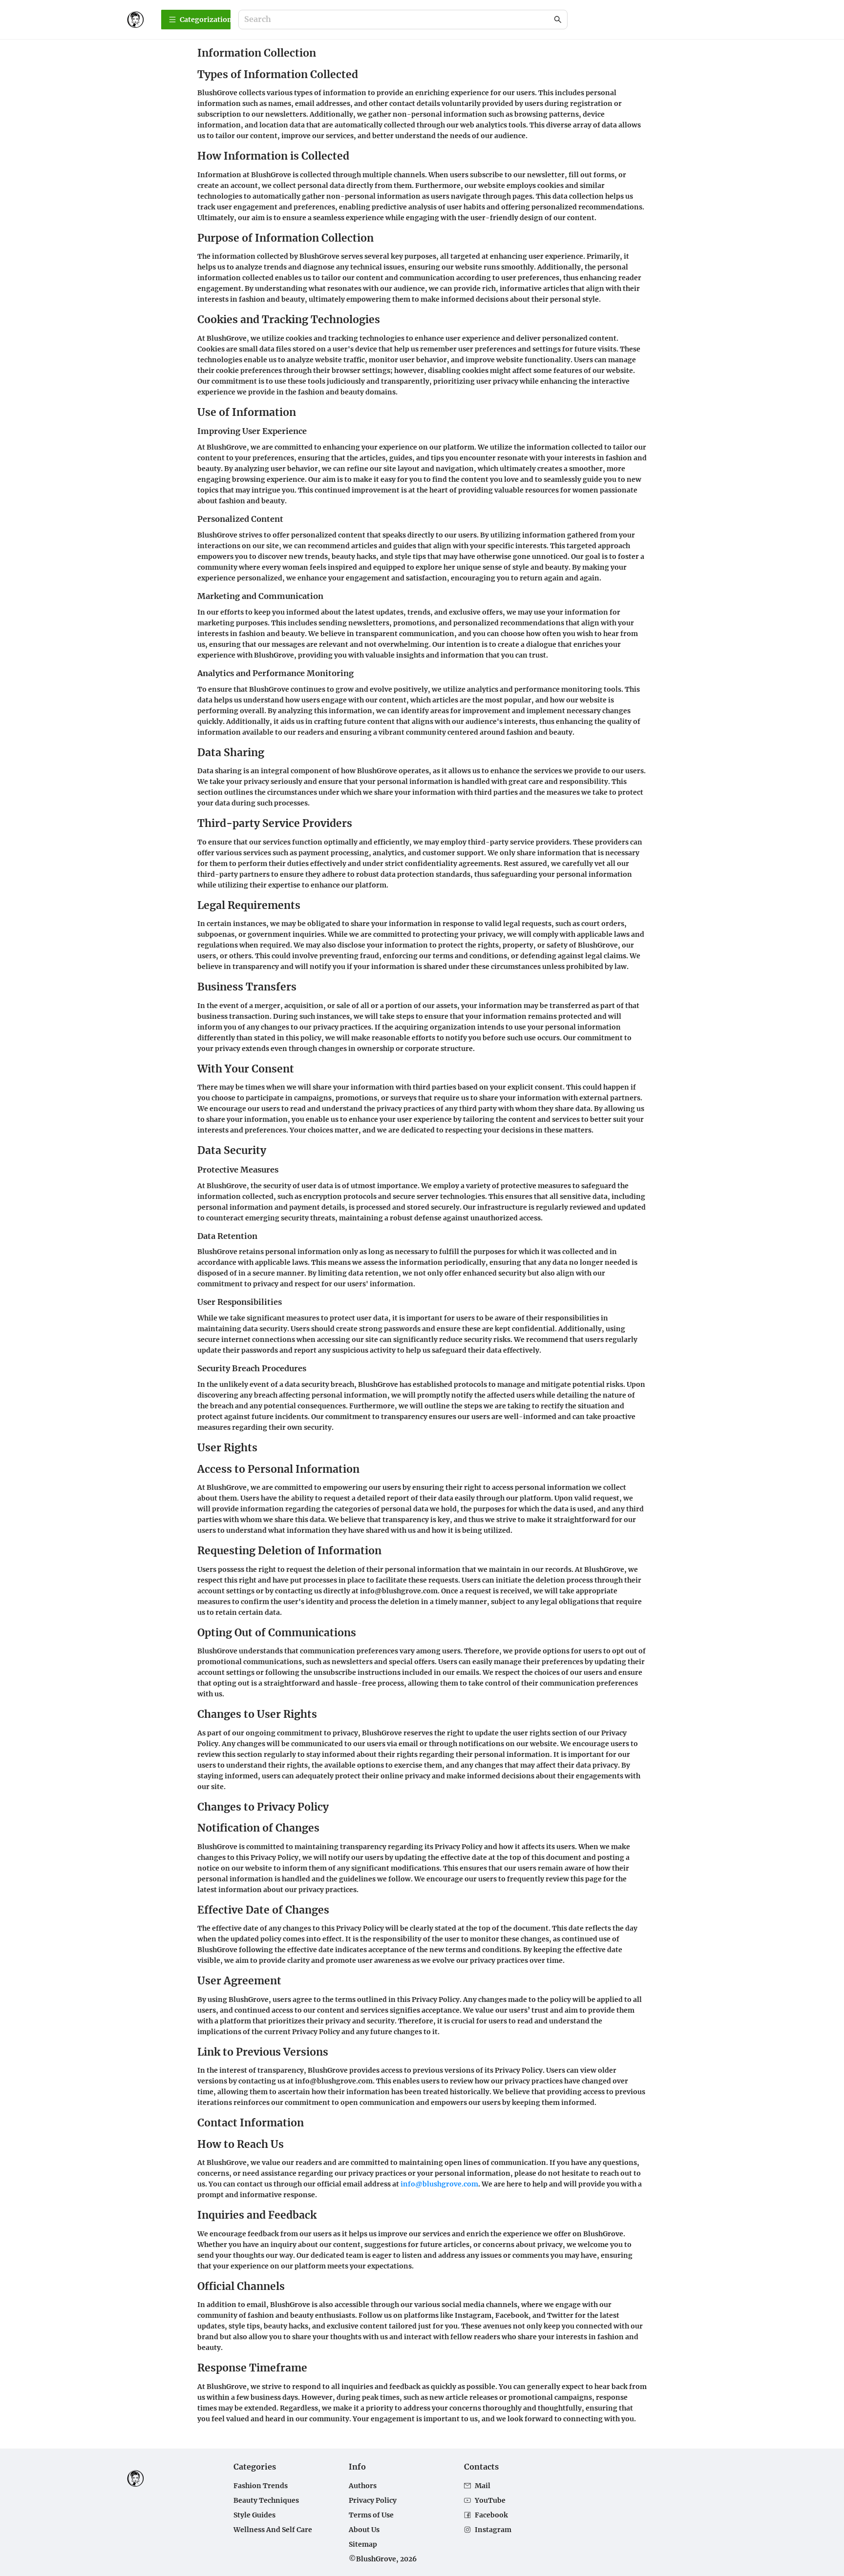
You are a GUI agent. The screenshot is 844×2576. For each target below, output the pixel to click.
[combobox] (398, 20)
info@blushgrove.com (439, 2184)
